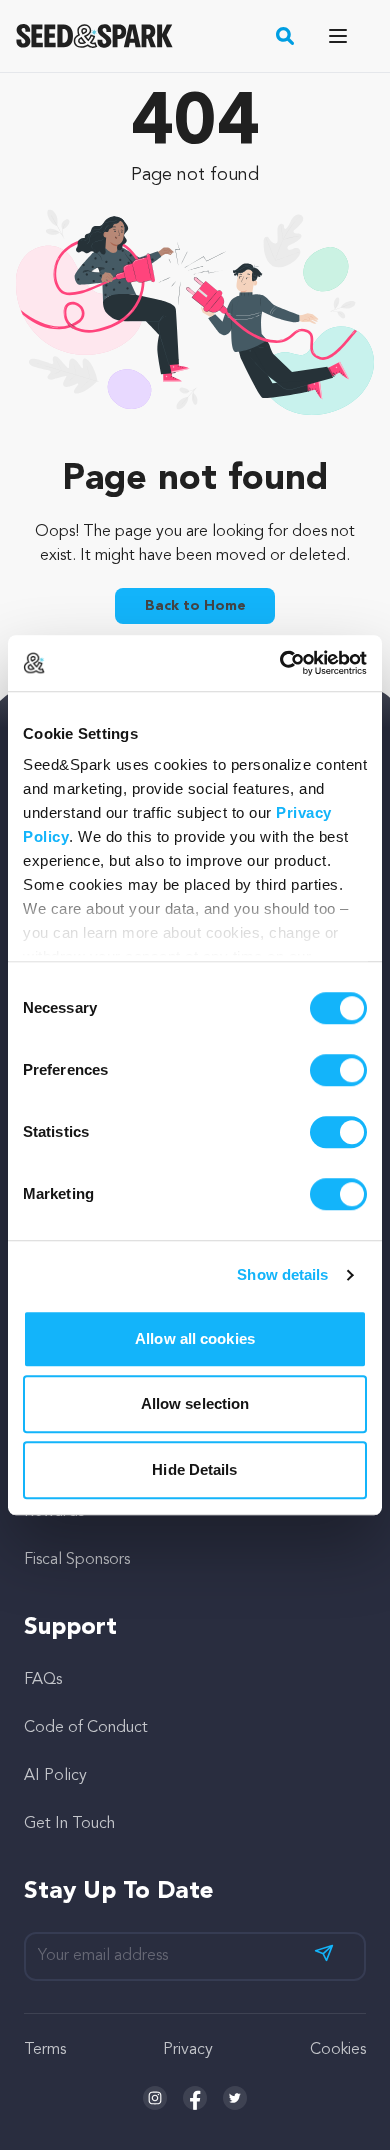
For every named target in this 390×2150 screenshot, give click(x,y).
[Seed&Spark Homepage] (94, 36)
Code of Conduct (86, 1728)
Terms (45, 2050)
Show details (282, 1274)
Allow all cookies (195, 1338)
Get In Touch (69, 1824)
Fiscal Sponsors (77, 1560)
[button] (285, 36)
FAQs (43, 1680)
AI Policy (55, 1776)
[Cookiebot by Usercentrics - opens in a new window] (280, 663)
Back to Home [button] (195, 606)
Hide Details (194, 1469)
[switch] (338, 1070)
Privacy (188, 2050)
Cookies (338, 2050)
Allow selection (195, 1403)
